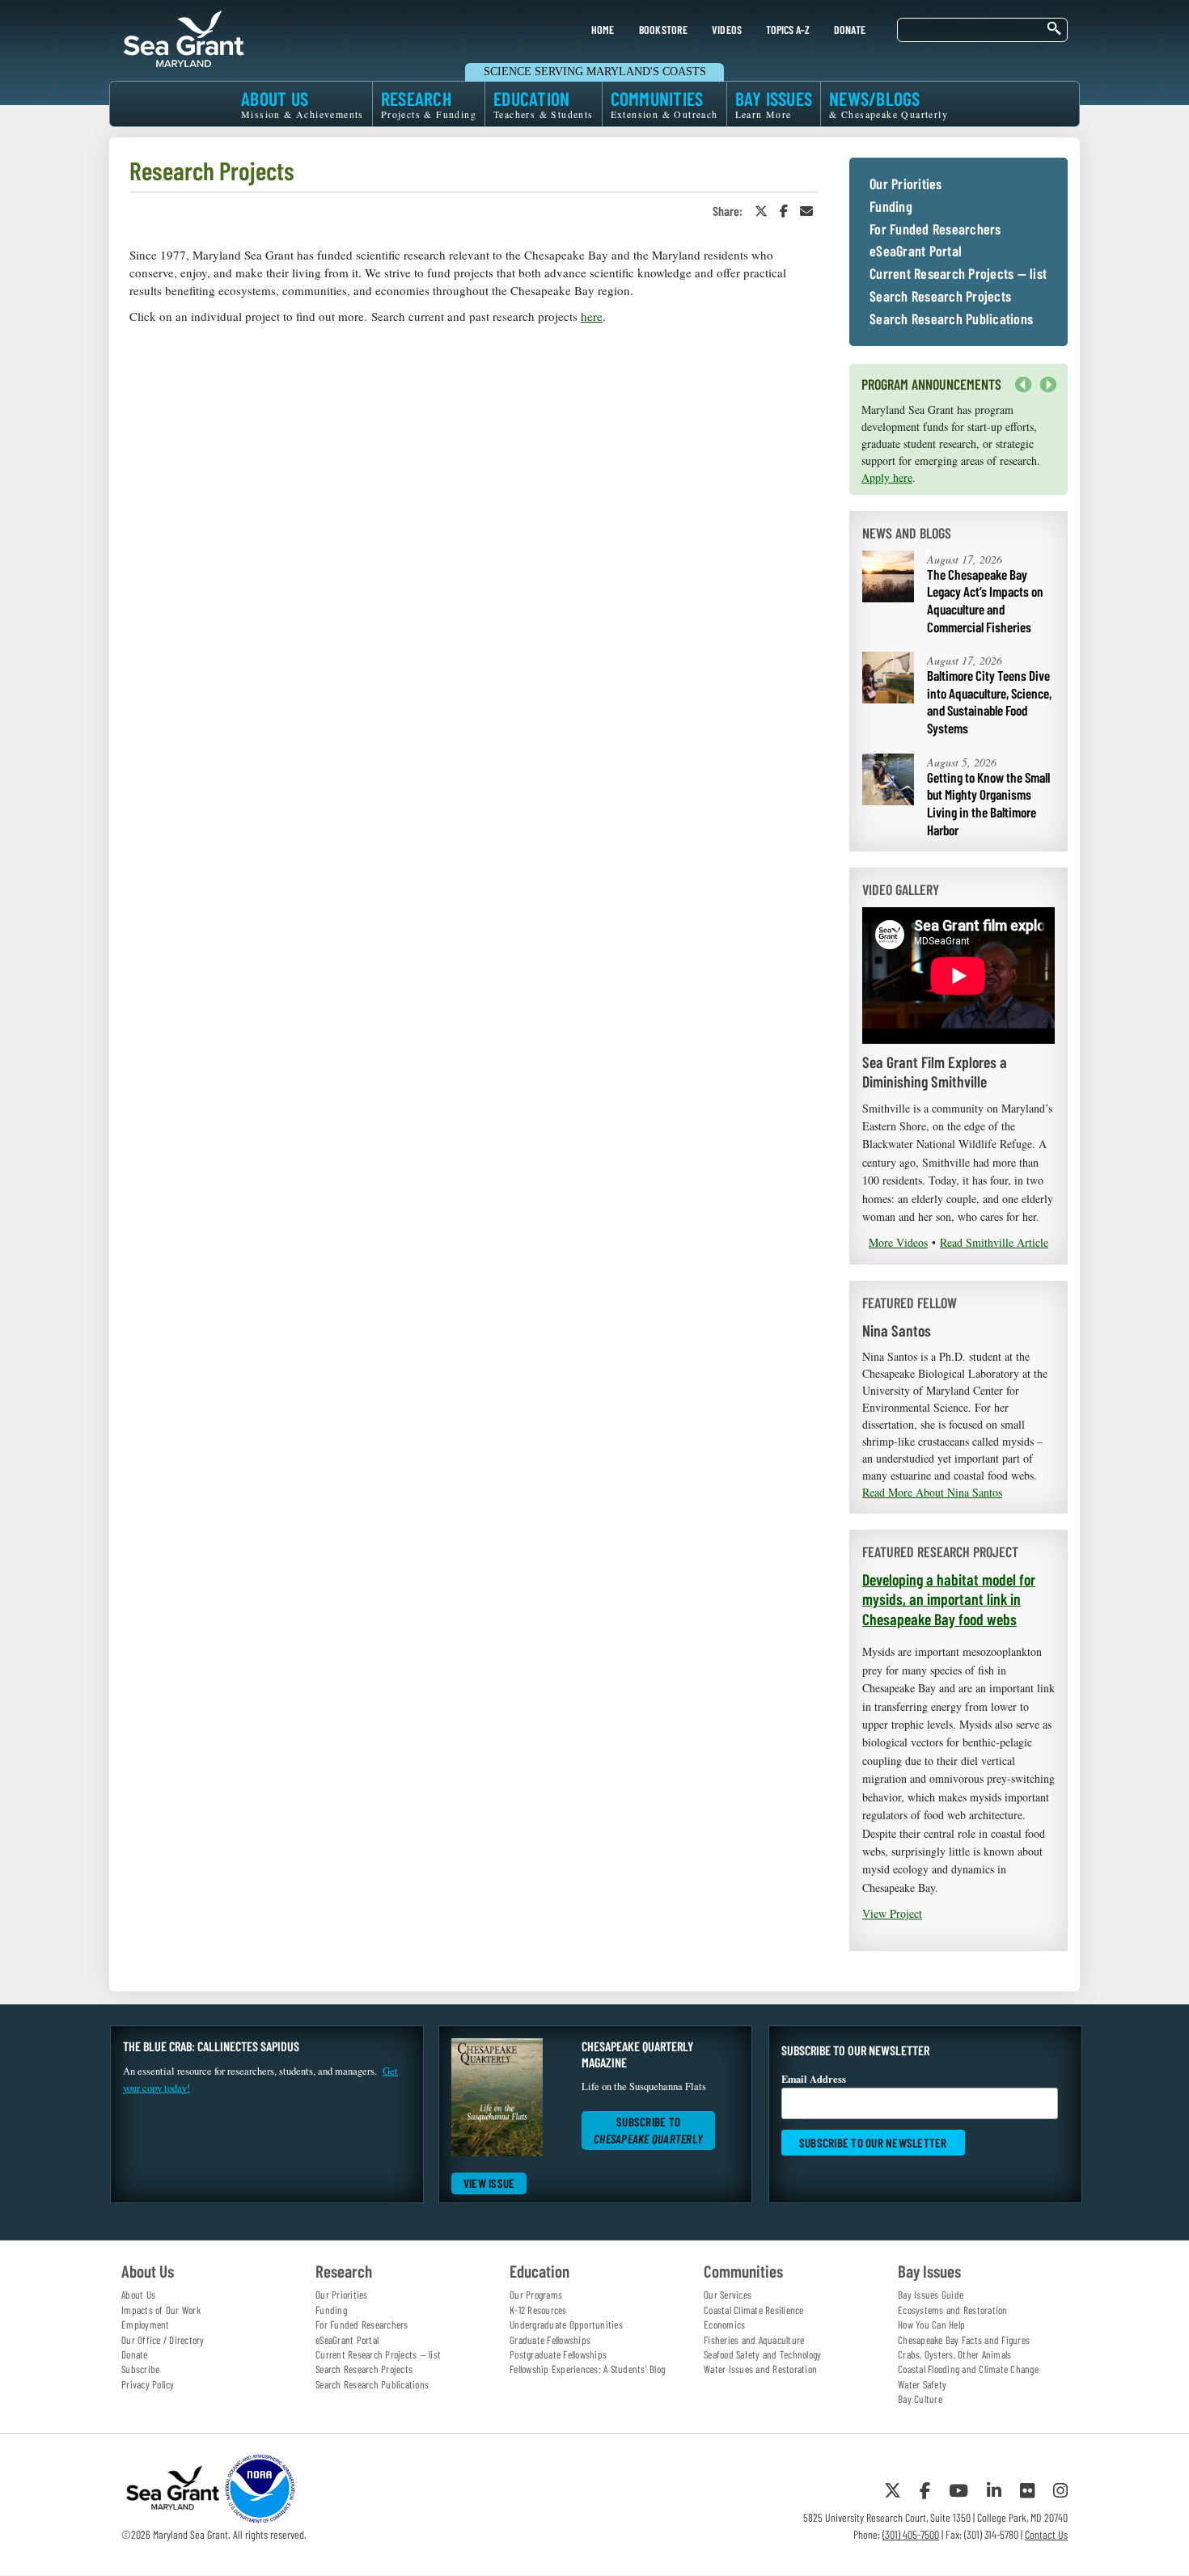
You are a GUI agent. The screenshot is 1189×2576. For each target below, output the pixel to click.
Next (1044, 393)
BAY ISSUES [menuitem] (774, 104)
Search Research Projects (940, 297)
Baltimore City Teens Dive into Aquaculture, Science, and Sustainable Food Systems (989, 701)
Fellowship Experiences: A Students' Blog (587, 2369)
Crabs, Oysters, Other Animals (954, 2354)
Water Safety (922, 2384)
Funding (891, 207)
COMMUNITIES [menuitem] (664, 104)
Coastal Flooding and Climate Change (968, 2369)
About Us (138, 2295)
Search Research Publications (951, 319)
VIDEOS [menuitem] (727, 30)
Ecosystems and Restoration (953, 2310)
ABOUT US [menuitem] (303, 104)
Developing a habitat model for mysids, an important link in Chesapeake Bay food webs (949, 1599)
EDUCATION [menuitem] (544, 104)
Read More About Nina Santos (932, 1492)
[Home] (184, 36)
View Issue (489, 2183)
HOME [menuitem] (603, 30)
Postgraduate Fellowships (558, 2354)
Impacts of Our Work (161, 2310)
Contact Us (1046, 2534)
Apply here (887, 477)
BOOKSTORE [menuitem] (663, 30)
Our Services (728, 2295)
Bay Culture (920, 2399)
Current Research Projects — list (958, 274)
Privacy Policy (148, 2384)
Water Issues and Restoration (760, 2369)
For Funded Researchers (935, 230)
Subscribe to (648, 2130)
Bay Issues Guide (931, 2295)
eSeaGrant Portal (916, 251)
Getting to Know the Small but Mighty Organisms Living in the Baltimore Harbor (988, 803)
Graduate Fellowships (550, 2340)
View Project (892, 1913)
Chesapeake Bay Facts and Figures (964, 2340)
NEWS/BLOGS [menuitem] (889, 104)
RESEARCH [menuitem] (429, 104)
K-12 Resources (538, 2310)
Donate (135, 2354)
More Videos (898, 1242)
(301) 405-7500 (911, 2534)
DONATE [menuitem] (850, 30)
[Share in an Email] (806, 211)
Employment (146, 2325)
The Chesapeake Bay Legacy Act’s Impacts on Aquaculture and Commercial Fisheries (985, 600)
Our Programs (536, 2295)
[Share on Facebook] (784, 211)
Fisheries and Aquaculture (754, 2340)
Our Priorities (906, 184)
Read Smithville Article (994, 1242)
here (592, 316)
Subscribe (140, 2369)
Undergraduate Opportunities (566, 2325)
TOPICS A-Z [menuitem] (787, 30)
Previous (1023, 385)
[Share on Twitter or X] (761, 211)
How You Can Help (931, 2325)
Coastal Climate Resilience (754, 2310)
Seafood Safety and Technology (762, 2354)
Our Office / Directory (163, 2340)
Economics (724, 2325)
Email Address (814, 2079)
